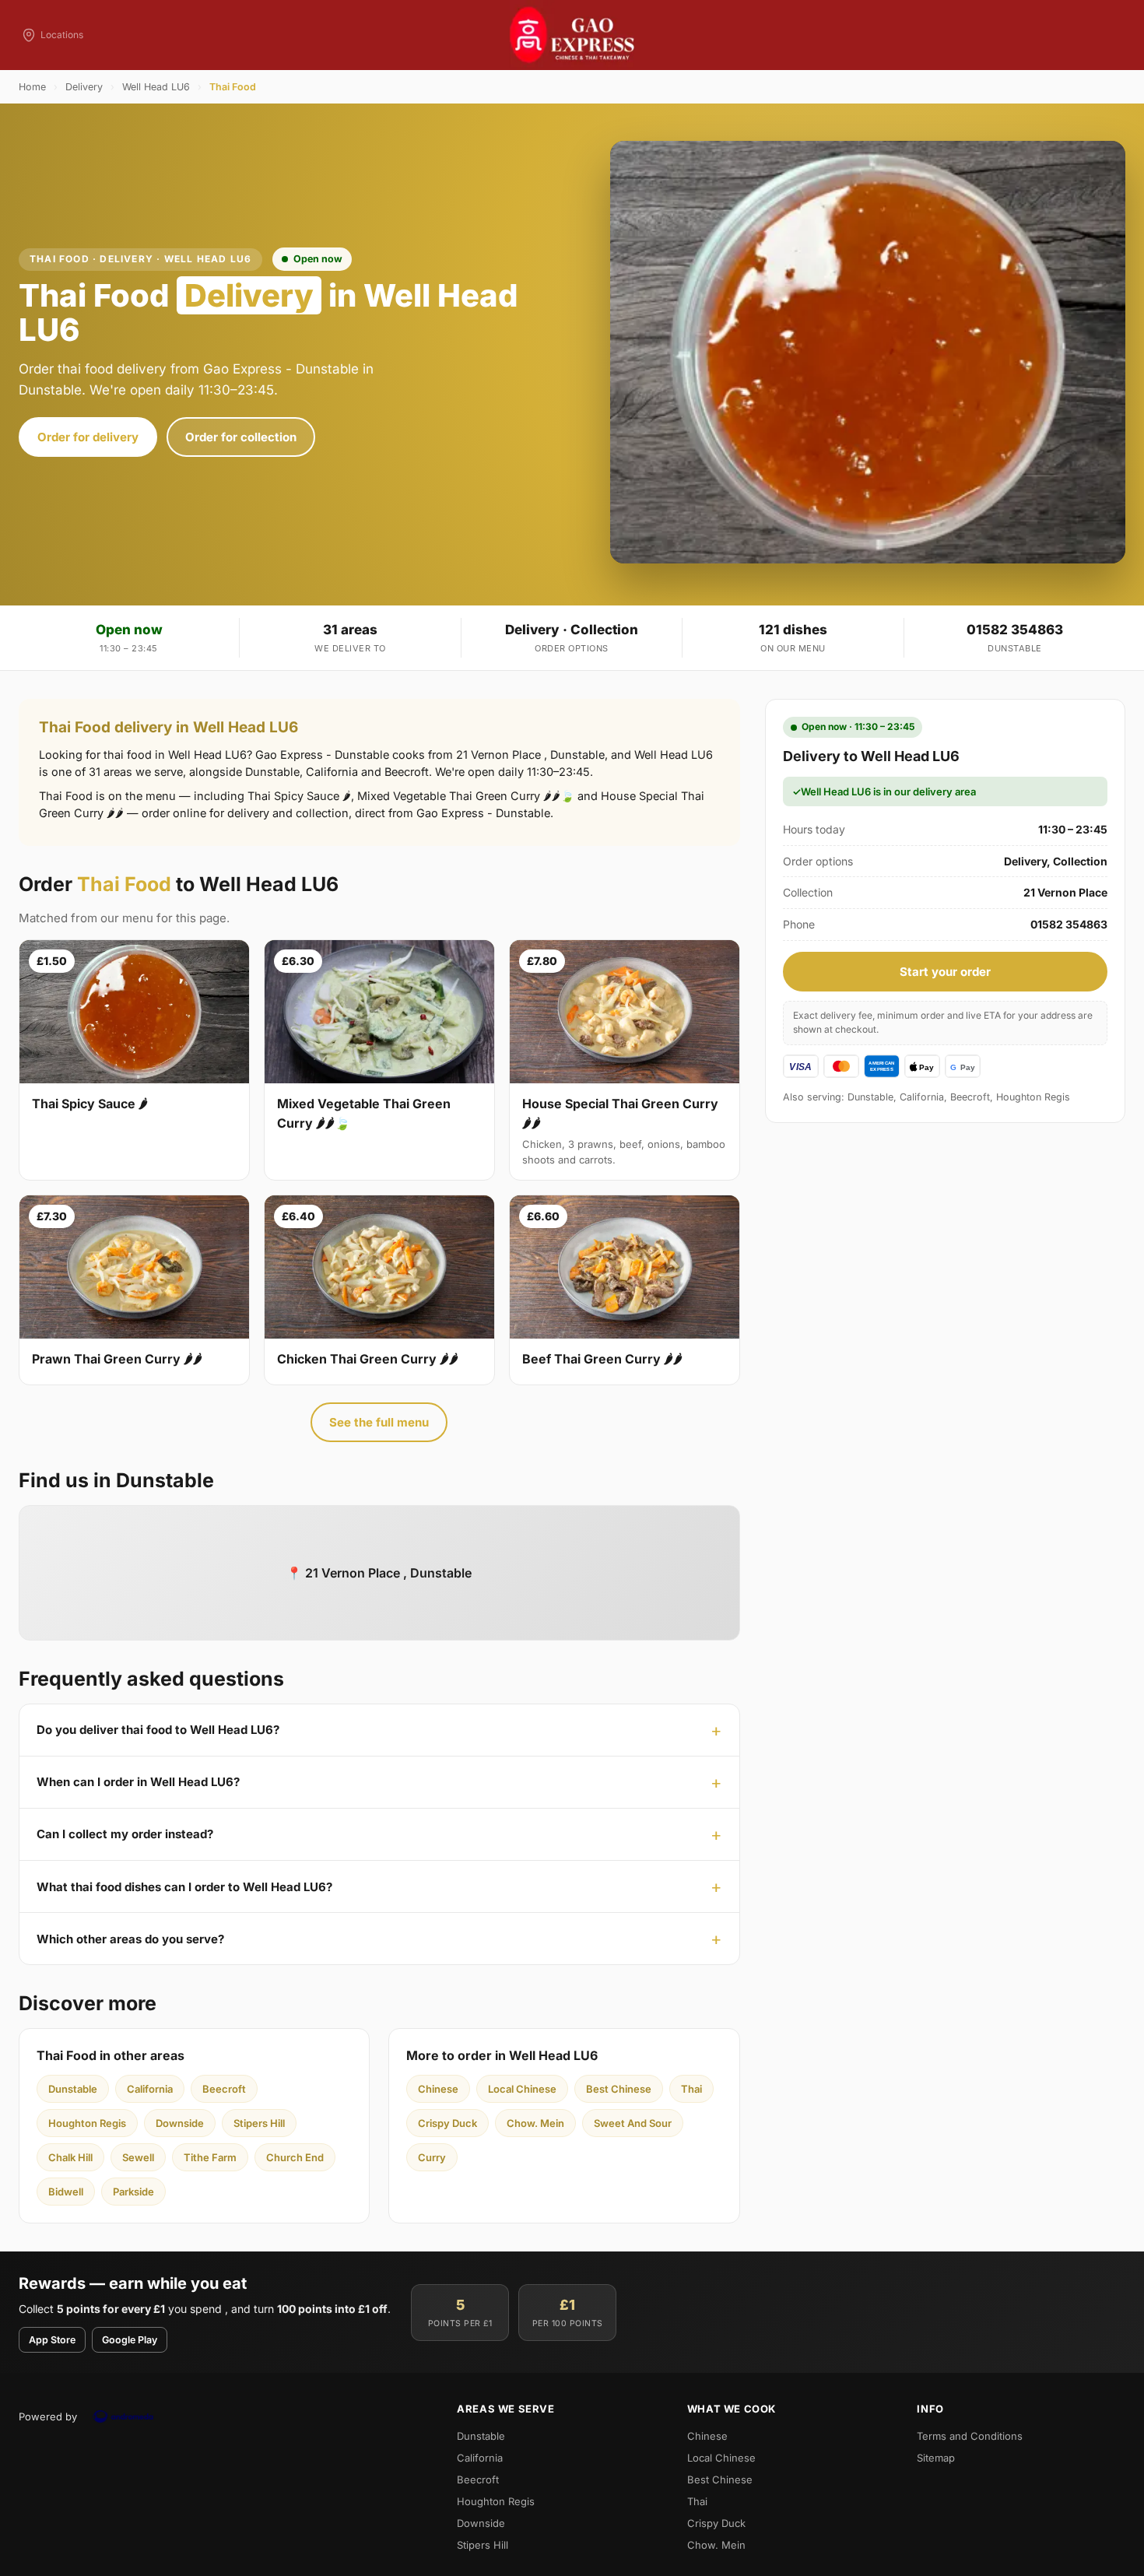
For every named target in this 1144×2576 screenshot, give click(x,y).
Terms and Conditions (970, 2436)
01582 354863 (1015, 630)
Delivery (84, 87)
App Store (52, 2340)
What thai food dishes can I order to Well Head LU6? (184, 1887)
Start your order (945, 972)
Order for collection (241, 437)
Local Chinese (522, 2089)
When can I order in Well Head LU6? (138, 1782)
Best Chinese (619, 2089)
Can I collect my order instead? (125, 1834)
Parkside (133, 2192)
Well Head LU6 (156, 87)
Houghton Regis (87, 2123)
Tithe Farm (210, 2157)
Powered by (48, 2416)
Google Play (130, 2340)
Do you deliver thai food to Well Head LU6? (158, 1730)
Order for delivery (88, 437)
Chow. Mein (535, 2123)
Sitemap (936, 2458)
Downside (180, 2123)
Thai (691, 2089)
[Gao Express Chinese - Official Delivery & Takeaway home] (572, 35)
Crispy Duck (447, 2123)
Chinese (438, 2089)
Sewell (138, 2157)
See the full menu (379, 1422)
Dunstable (73, 2089)
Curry (432, 2157)
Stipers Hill (259, 2123)
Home (32, 87)
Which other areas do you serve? (130, 1939)
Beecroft (224, 2089)
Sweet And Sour (633, 2123)
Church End (295, 2157)
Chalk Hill (70, 2157)
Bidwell (66, 2192)
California (150, 2089)
